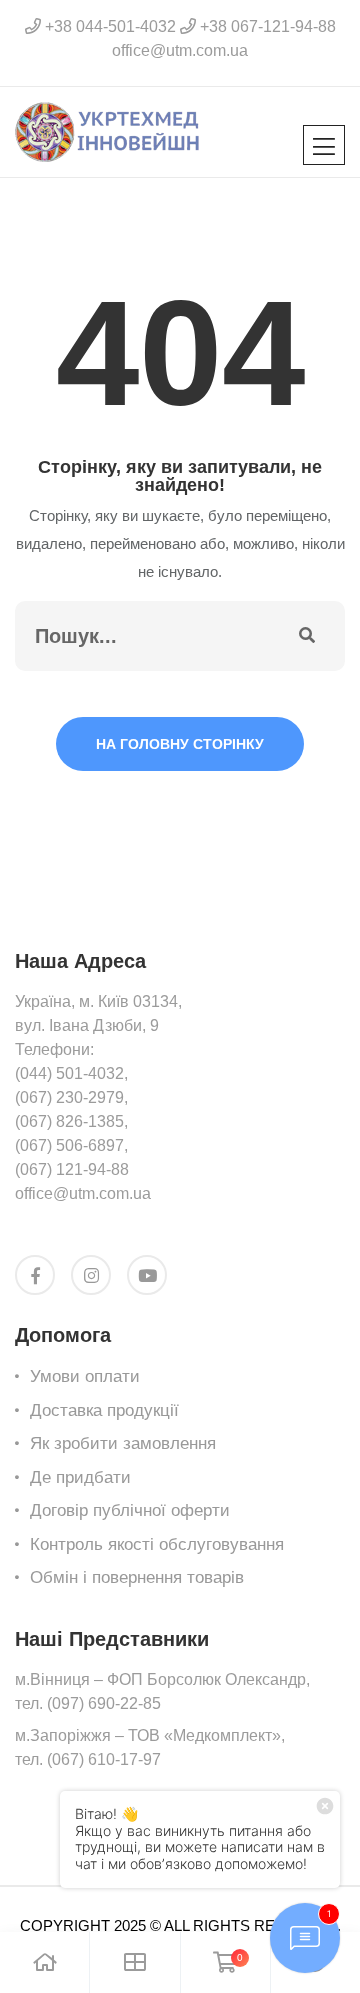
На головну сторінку (180, 744)
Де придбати (80, 1477)
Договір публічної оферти (130, 1510)
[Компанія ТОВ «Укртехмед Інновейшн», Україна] (107, 130)
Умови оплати (85, 1376)
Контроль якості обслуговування (157, 1544)
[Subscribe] (307, 636)
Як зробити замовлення (123, 1443)
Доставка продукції (104, 1410)
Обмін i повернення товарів (137, 1577)
